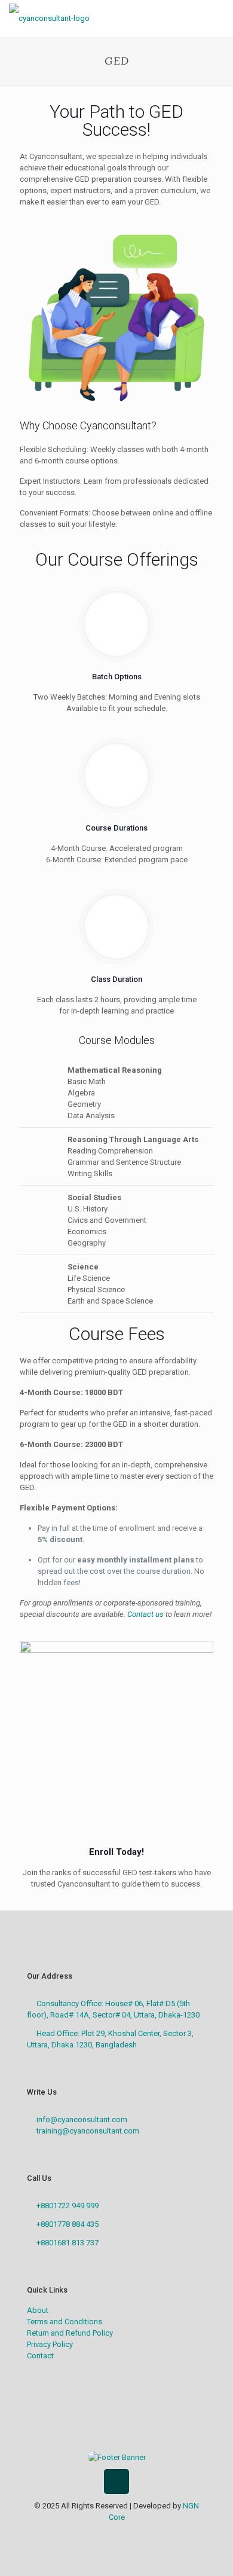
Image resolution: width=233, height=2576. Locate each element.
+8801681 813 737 (68, 2243)
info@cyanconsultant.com (82, 2119)
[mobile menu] (217, 18)
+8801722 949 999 (68, 2206)
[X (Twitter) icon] (110, 2534)
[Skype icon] (85, 2534)
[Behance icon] (148, 2534)
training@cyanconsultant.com (88, 2131)
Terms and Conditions (65, 2322)
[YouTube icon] (135, 2534)
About (38, 2310)
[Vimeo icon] (123, 2534)
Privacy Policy (50, 2344)
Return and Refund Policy (70, 2333)
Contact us (145, 1614)
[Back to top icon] (116, 2482)
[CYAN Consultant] (49, 18)
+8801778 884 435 (68, 2224)
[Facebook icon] (98, 2534)
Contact (40, 2356)
